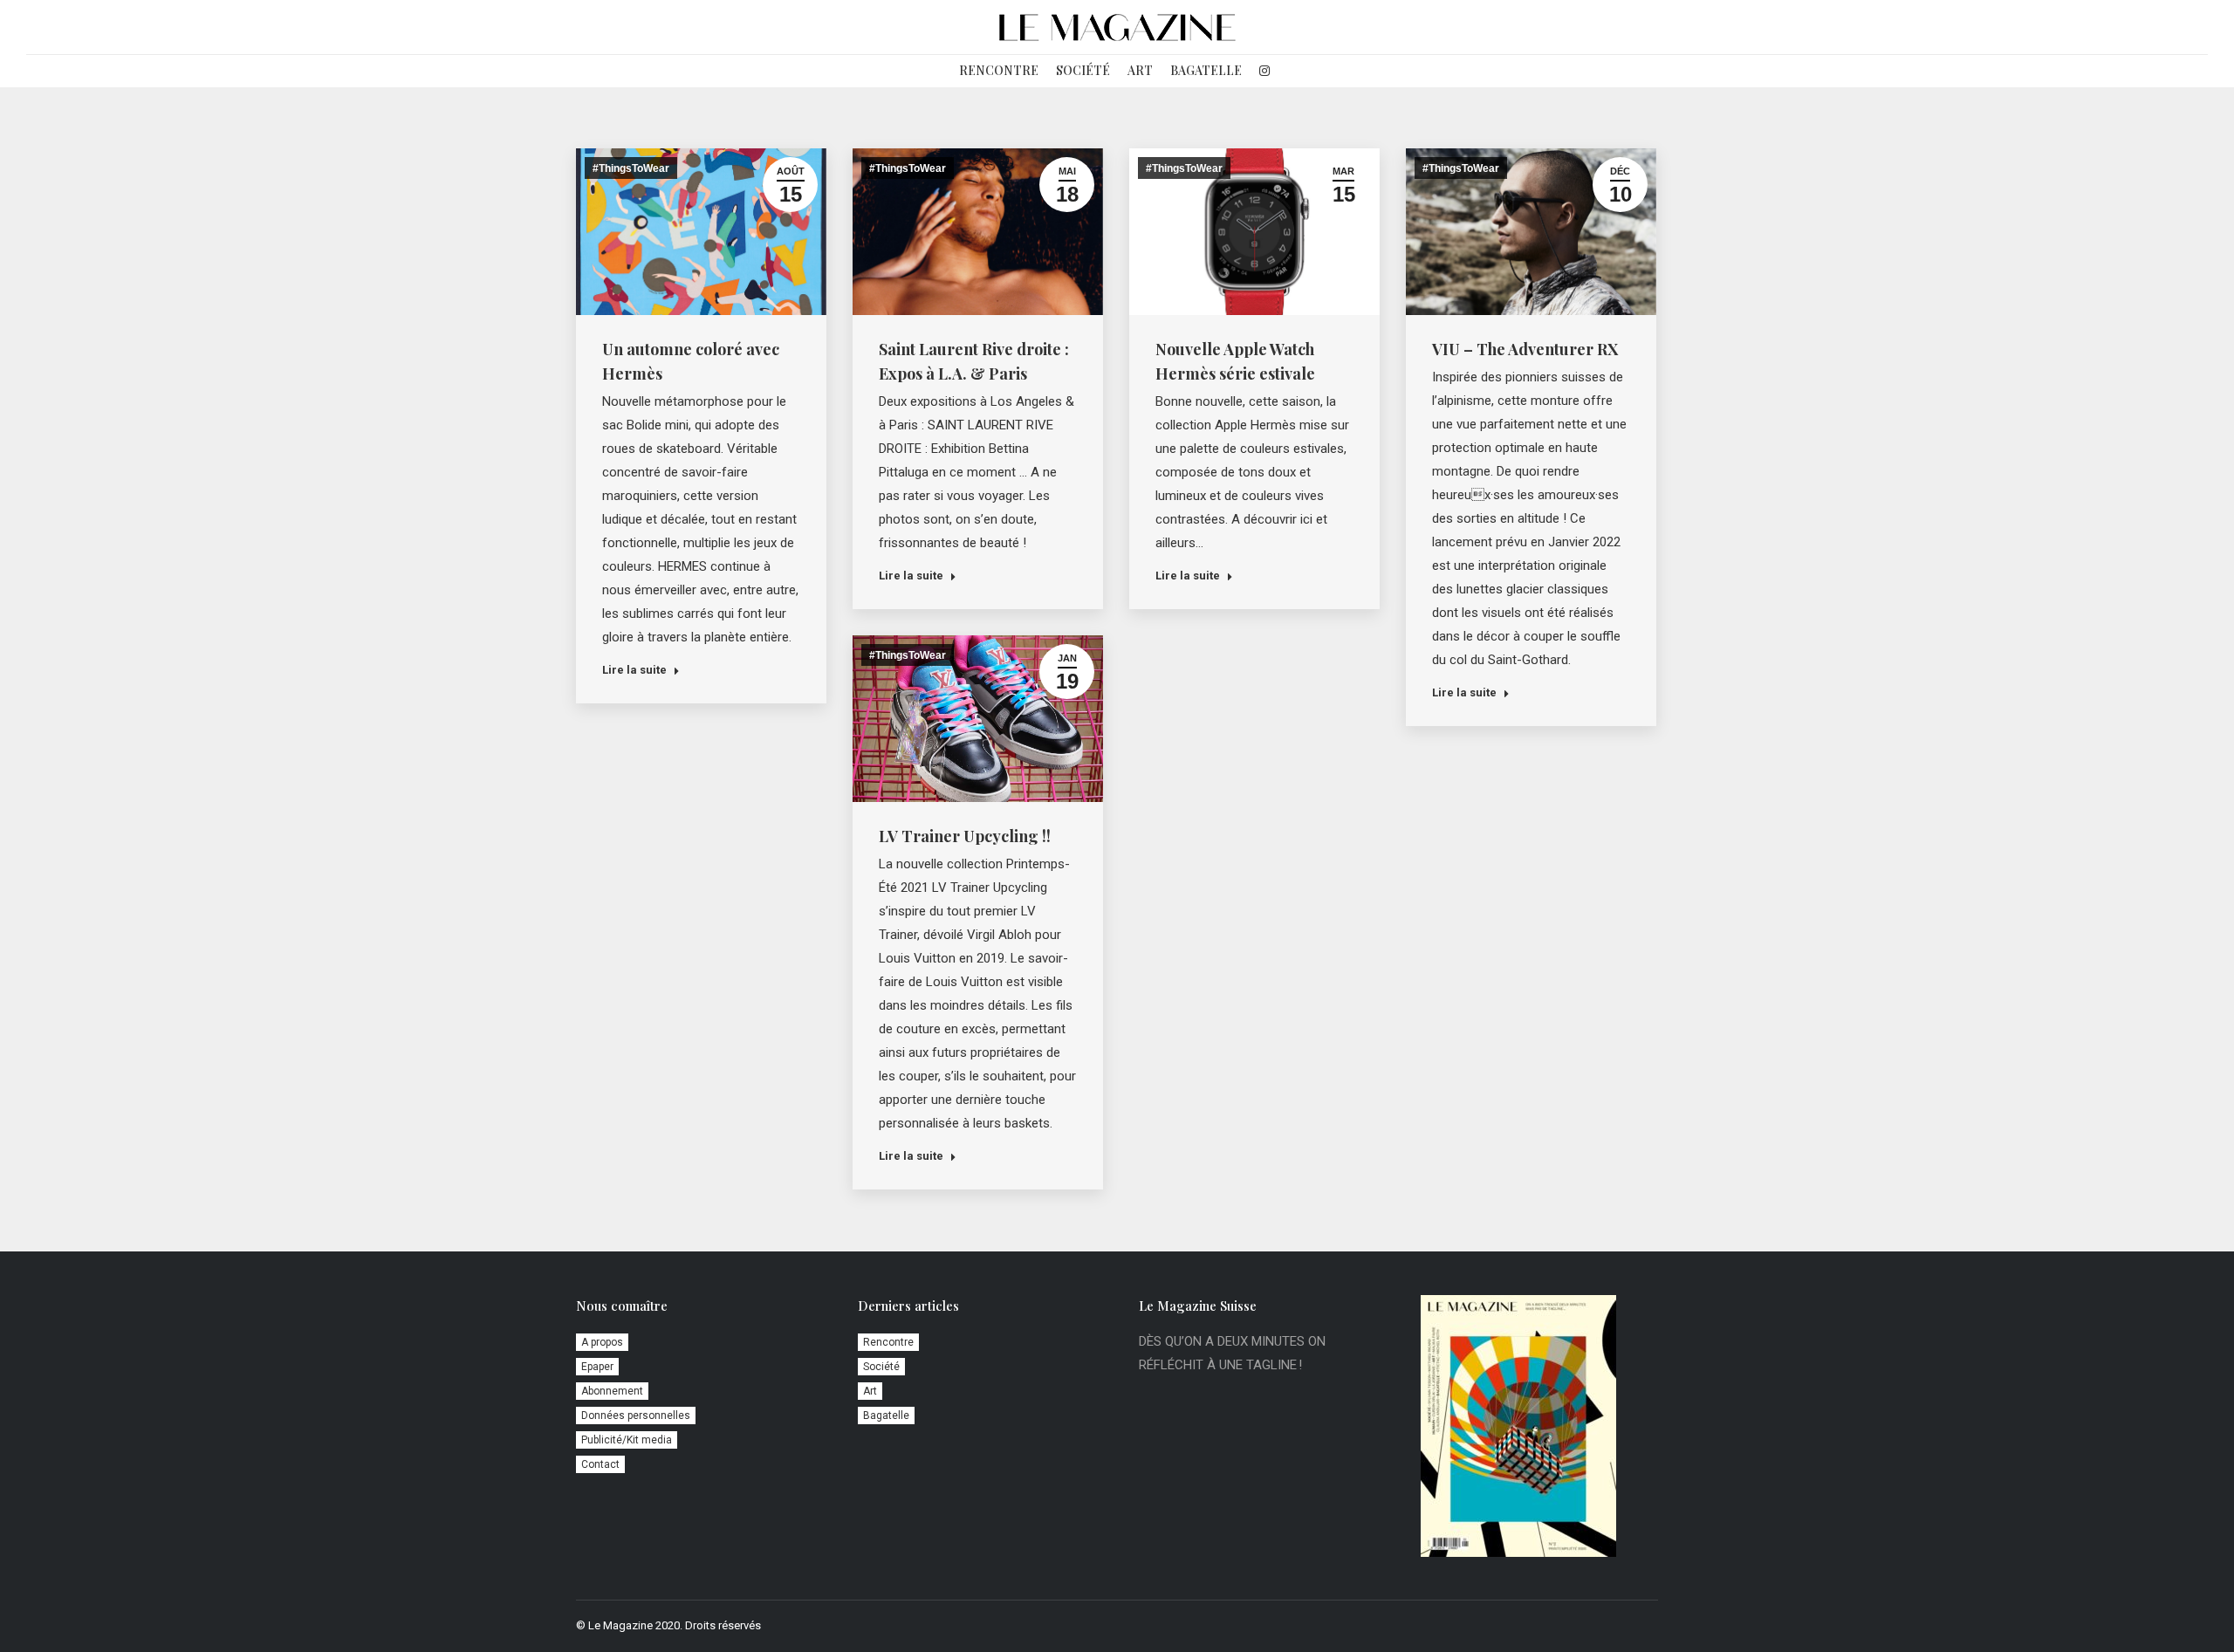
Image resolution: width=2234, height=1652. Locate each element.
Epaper (597, 1367)
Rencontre (888, 1342)
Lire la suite (634, 670)
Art (870, 1391)
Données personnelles (636, 1416)
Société (881, 1367)
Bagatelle (886, 1416)
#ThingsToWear (631, 168)
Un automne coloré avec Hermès (691, 361)
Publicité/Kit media (627, 1440)
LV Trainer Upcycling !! (965, 836)
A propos (602, 1342)
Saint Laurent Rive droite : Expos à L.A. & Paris (974, 361)
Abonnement (612, 1391)
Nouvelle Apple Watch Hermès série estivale (1235, 361)
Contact (600, 1464)
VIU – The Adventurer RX (1525, 349)
